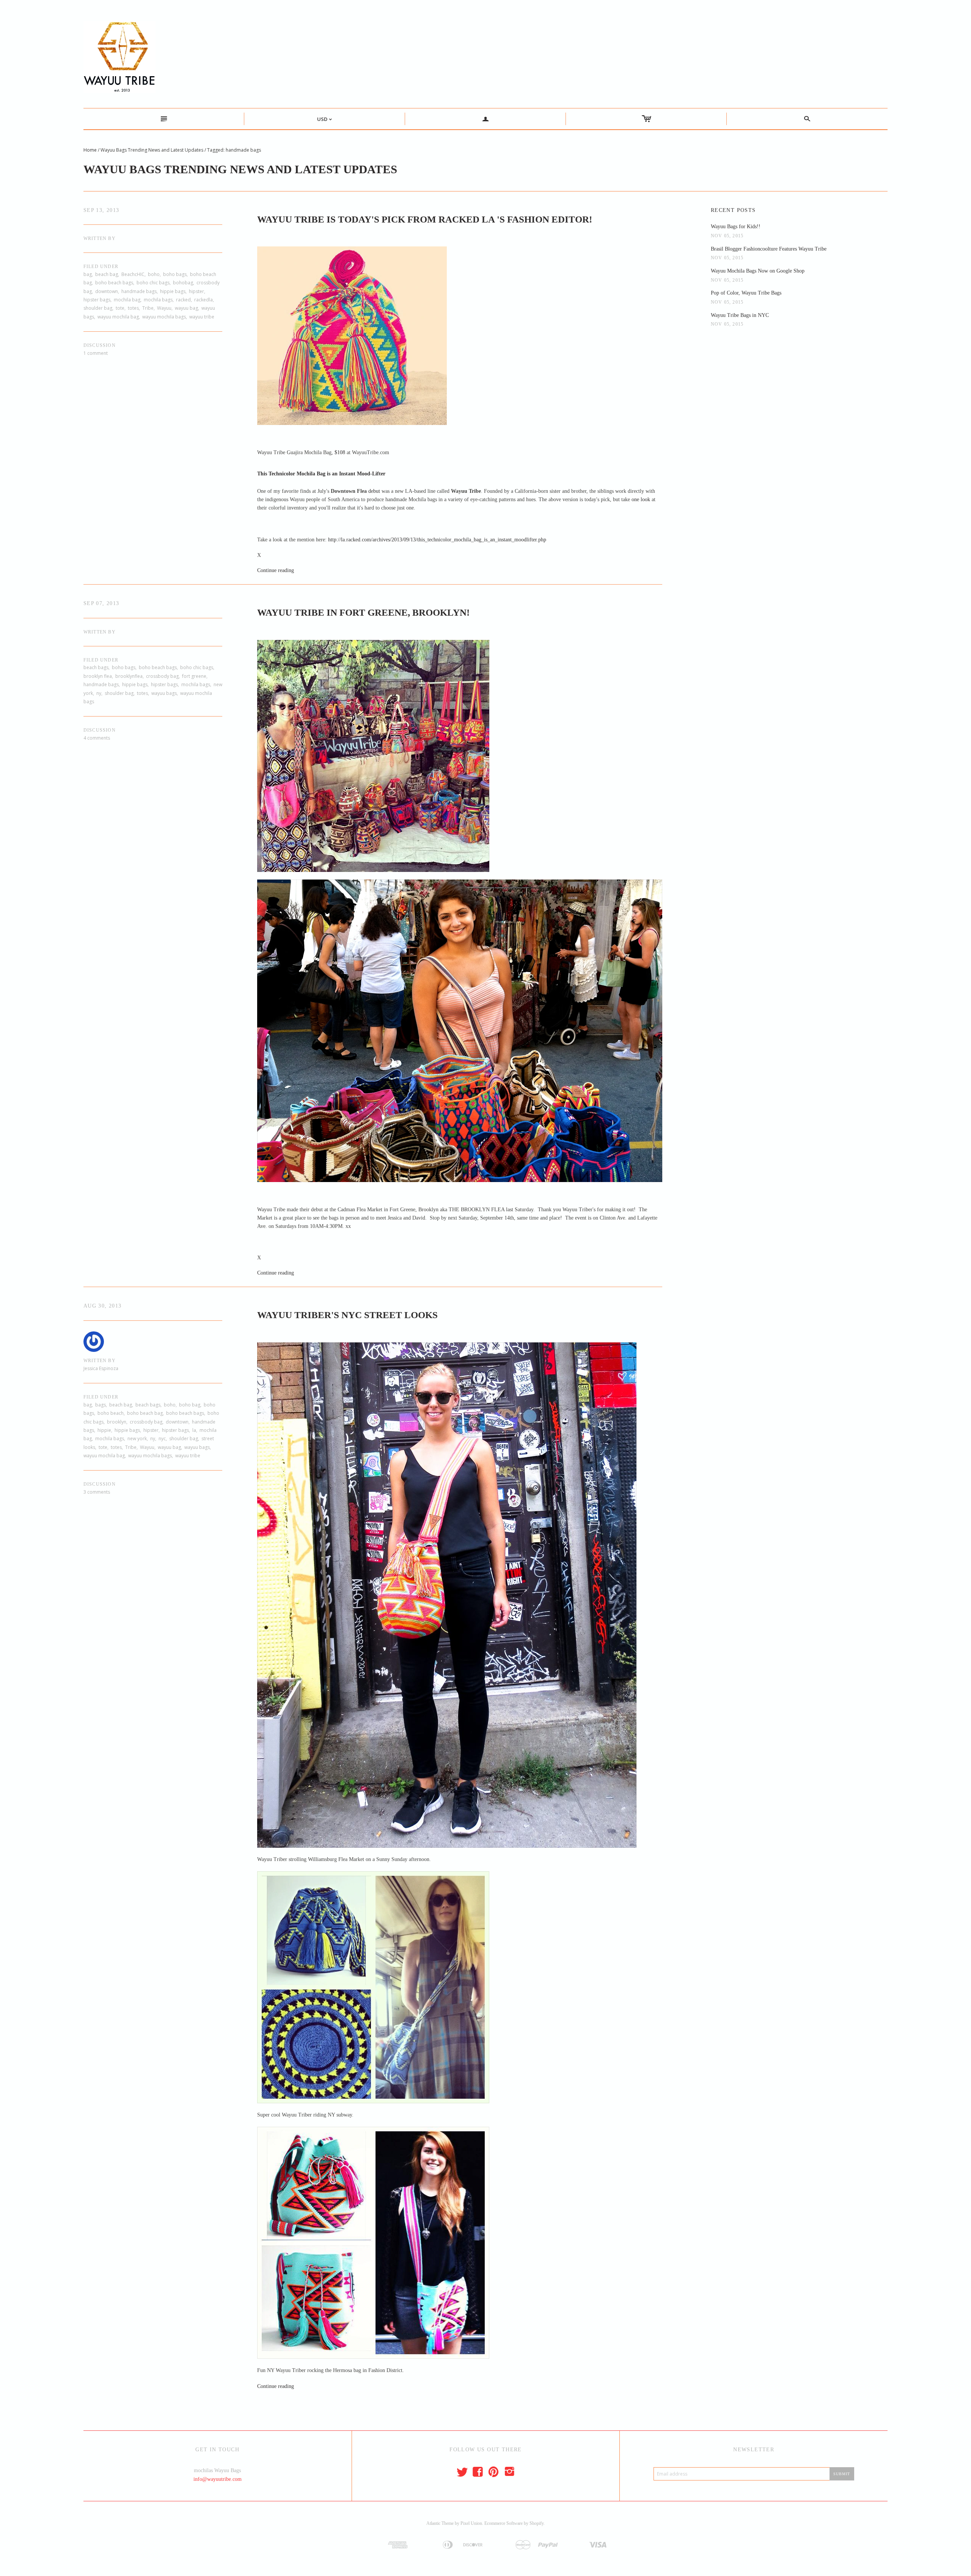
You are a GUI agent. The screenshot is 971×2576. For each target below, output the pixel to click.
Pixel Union (471, 2523)
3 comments (97, 1492)
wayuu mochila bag (118, 317)
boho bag (190, 1405)
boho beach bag (145, 1413)
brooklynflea (129, 676)
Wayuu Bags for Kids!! (736, 227)
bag (88, 274)
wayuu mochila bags (164, 317)
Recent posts (733, 210)
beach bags (96, 667)
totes (133, 308)
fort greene (194, 676)
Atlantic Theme (440, 2523)
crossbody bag (162, 676)
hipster (196, 291)
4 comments (97, 738)
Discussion (100, 345)
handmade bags (139, 291)
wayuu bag (186, 308)
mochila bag (127, 300)
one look (641, 499)
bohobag (183, 283)
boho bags (175, 274)
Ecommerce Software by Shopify (514, 2523)
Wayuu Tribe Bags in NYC (740, 315)
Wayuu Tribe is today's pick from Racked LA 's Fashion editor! (425, 219)
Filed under (101, 267)
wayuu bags (164, 693)
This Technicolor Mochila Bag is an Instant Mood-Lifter (321, 474)
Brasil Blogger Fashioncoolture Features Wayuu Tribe (769, 249)
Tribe (148, 308)
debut (374, 491)
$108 (340, 452)
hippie (104, 1430)
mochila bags (158, 300)
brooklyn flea (98, 676)
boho (154, 274)
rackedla (203, 300)
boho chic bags (153, 283)
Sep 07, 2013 (101, 603)
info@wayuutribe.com (218, 2479)
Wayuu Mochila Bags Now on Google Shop (758, 271)
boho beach (111, 1413)
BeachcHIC (133, 274)
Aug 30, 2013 (103, 1306)
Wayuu (164, 308)
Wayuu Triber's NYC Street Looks (347, 1315)
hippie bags (173, 291)
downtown (107, 291)
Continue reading (276, 570)
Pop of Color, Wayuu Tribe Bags (746, 293)
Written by (100, 238)
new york (137, 1439)
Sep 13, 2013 (101, 210)
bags (101, 1405)
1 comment (96, 353)
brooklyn (117, 1422)
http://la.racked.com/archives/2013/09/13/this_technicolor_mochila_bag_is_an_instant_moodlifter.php (437, 540)
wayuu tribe (202, 317)
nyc (162, 1439)
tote (120, 308)
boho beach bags (114, 283)
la (194, 1430)
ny (99, 693)
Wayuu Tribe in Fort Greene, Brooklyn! (363, 612)
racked (183, 300)
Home (90, 150)
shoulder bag (98, 308)
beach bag (107, 274)
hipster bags (97, 300)
